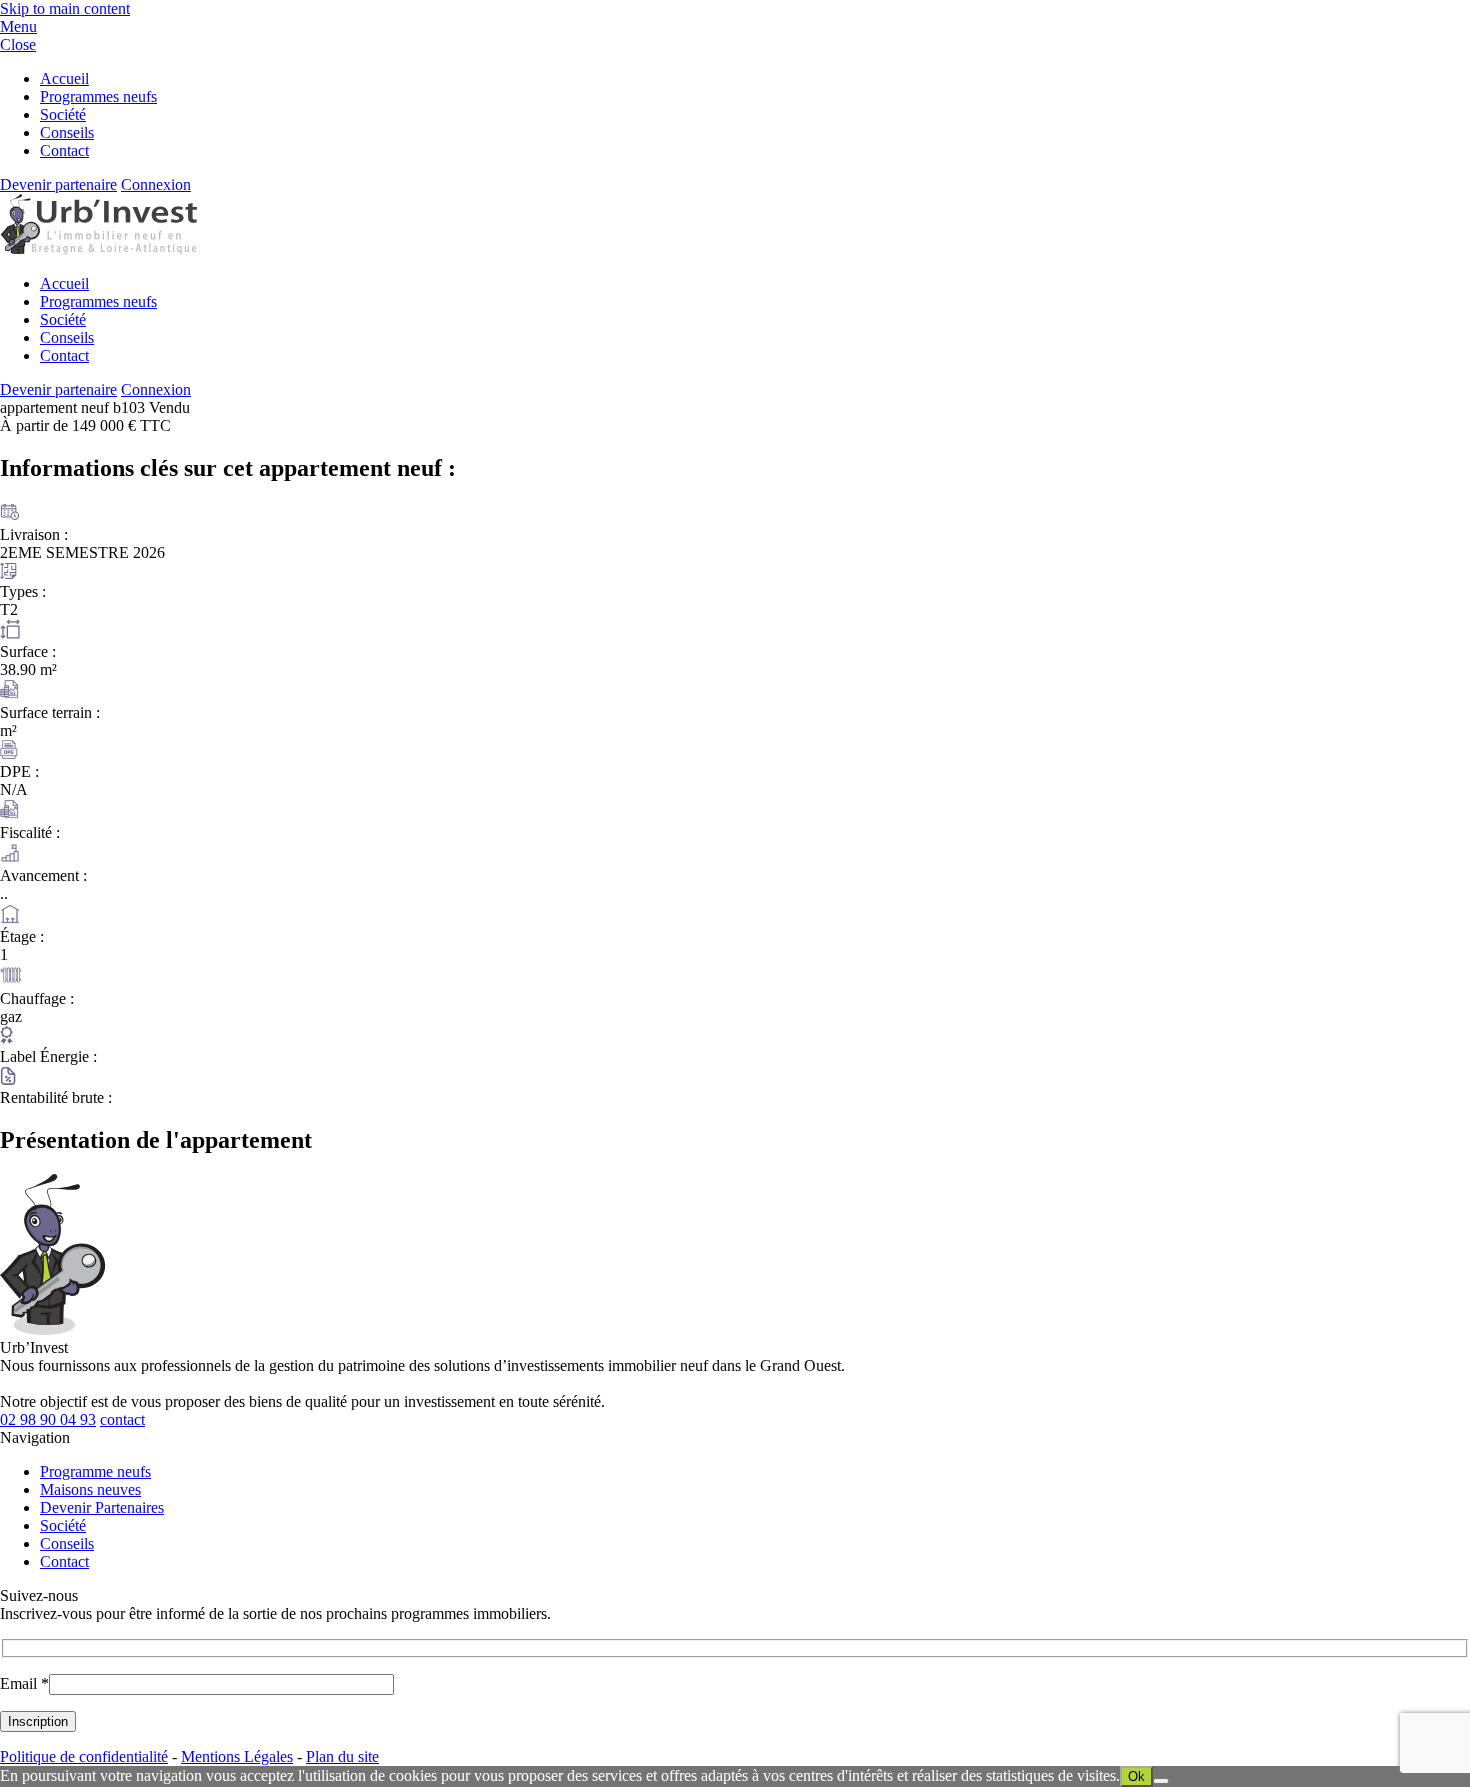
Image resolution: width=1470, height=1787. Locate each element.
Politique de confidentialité (84, 1756)
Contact (64, 150)
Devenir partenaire (58, 184)
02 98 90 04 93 (48, 1419)
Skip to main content (65, 8)
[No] (1161, 1781)
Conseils (67, 132)
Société (63, 114)
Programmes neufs (98, 96)
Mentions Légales (237, 1756)
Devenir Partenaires (102, 1507)
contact (122, 1419)
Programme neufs (95, 1471)
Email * (24, 1683)
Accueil (64, 78)
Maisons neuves (90, 1489)
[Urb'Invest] (98, 249)
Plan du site (342, 1756)
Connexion (156, 184)
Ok (1136, 1776)
